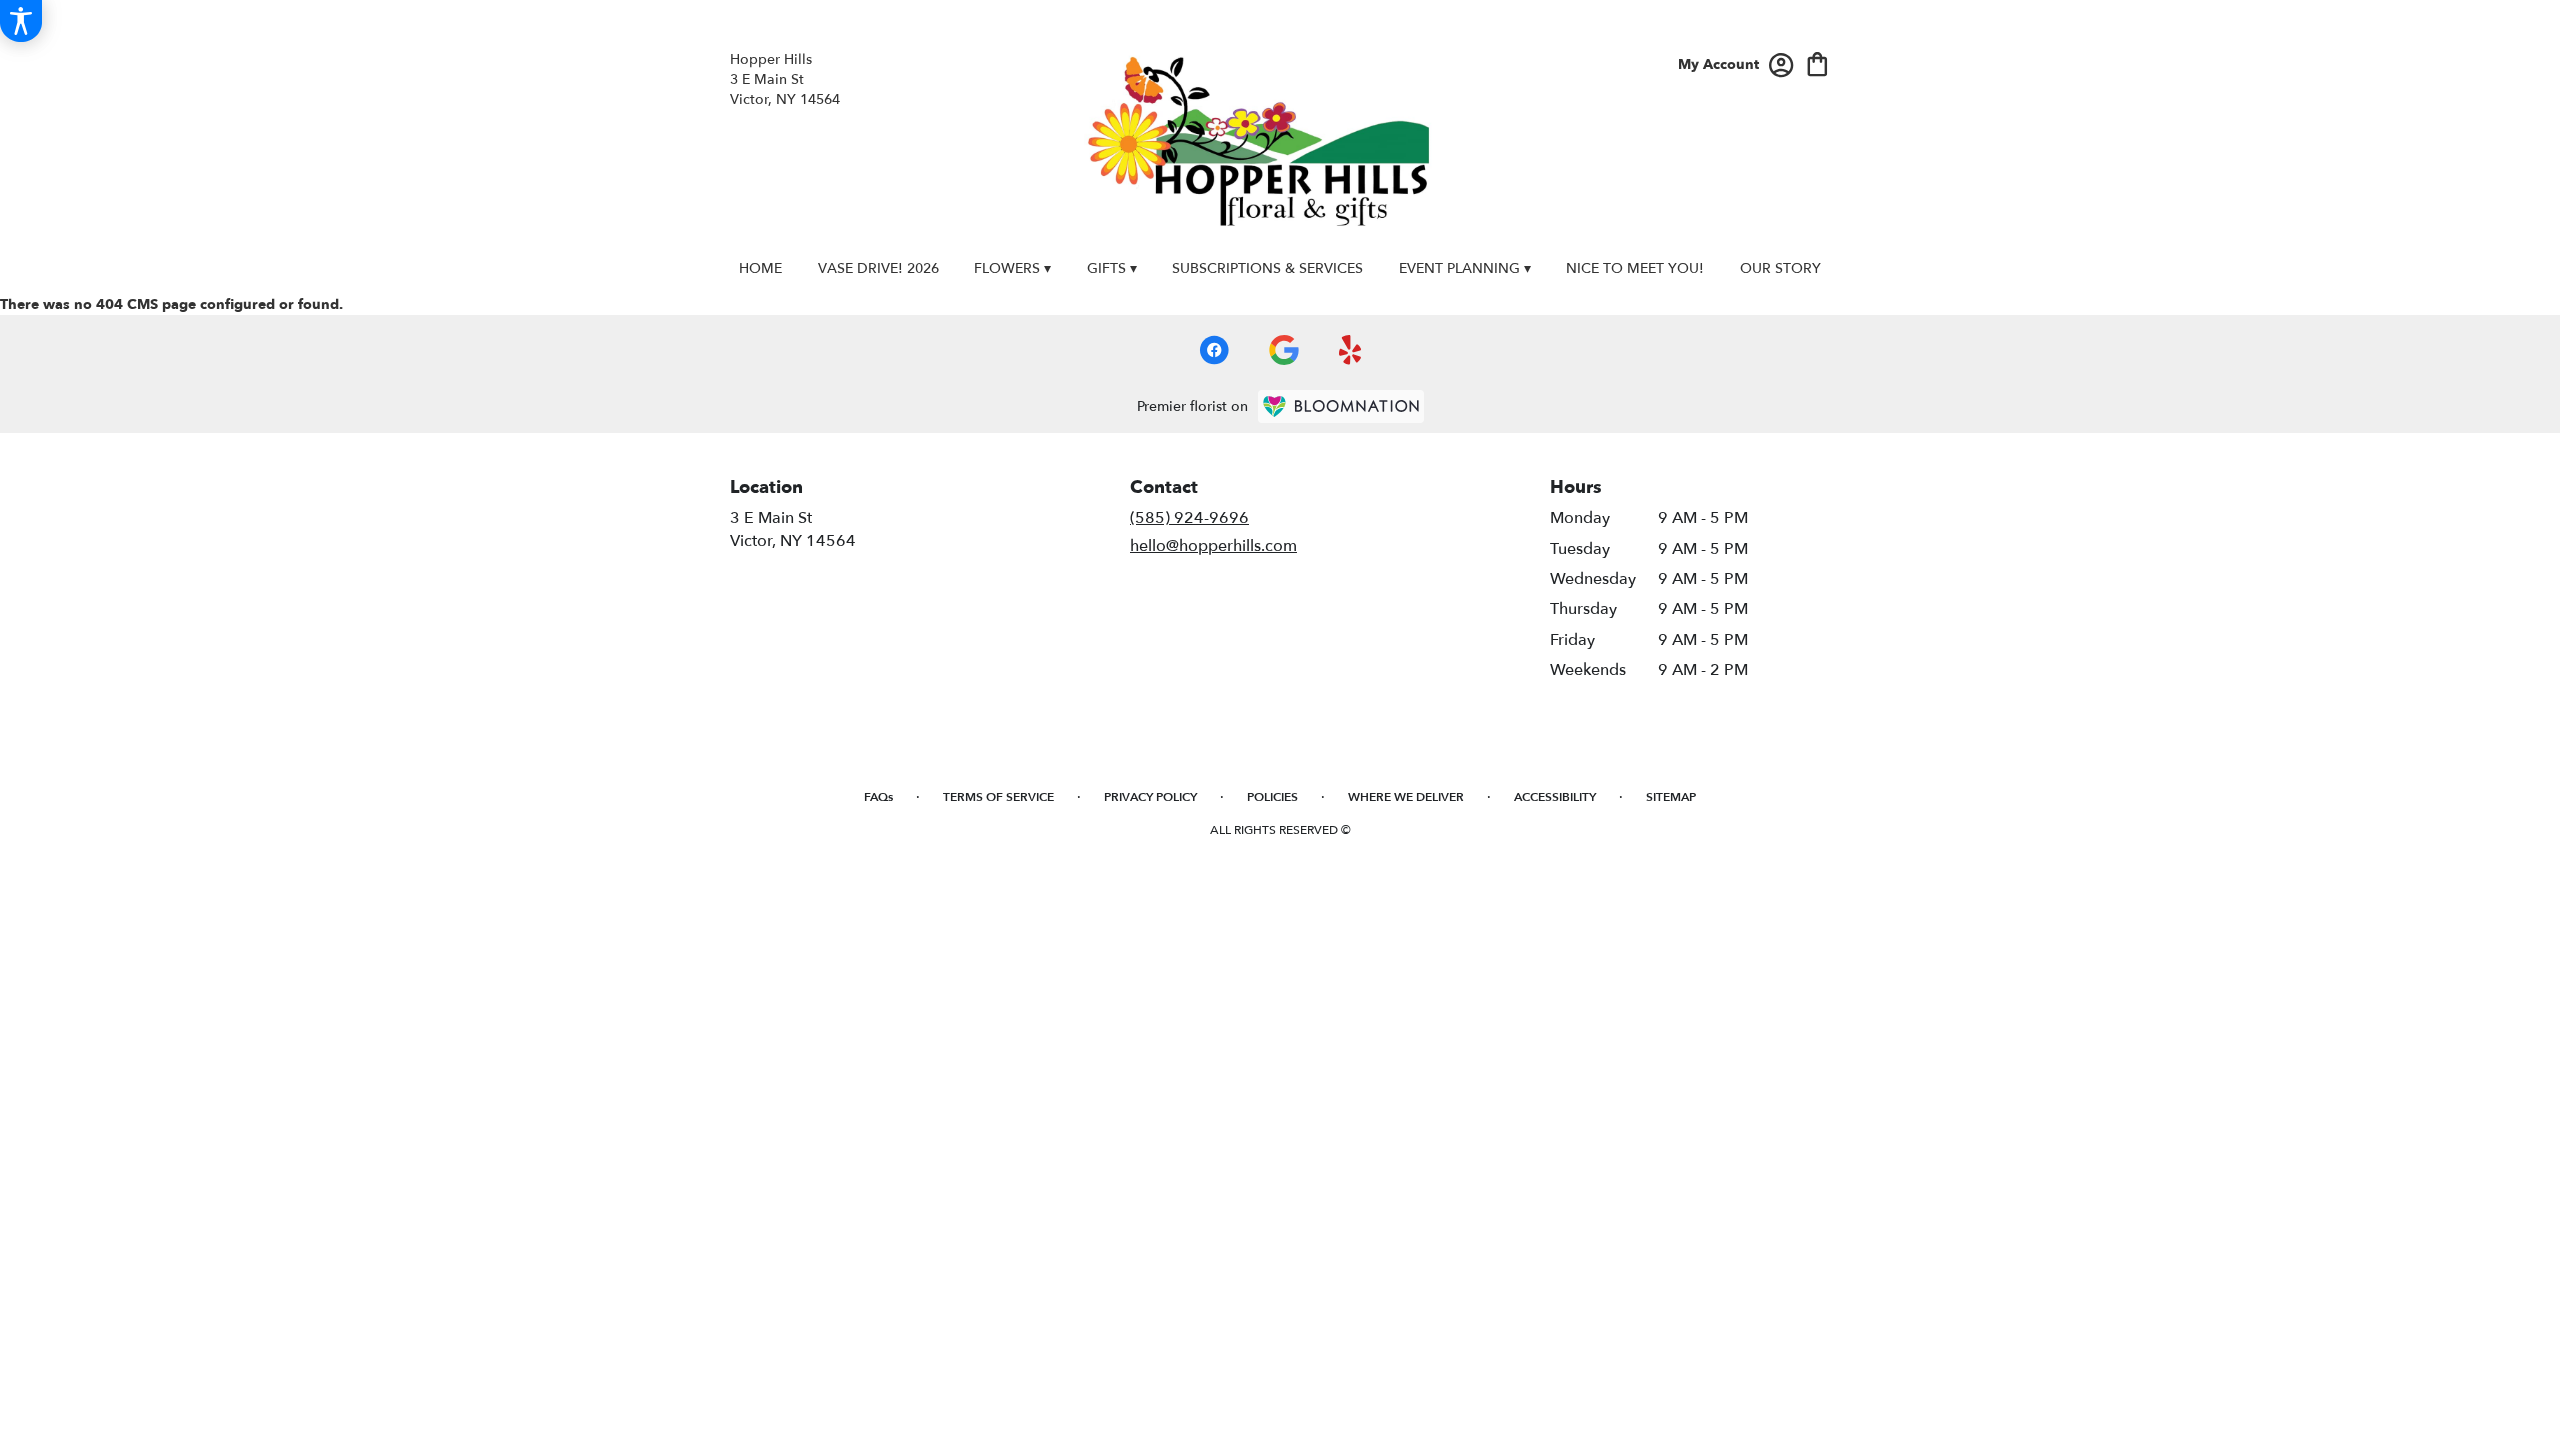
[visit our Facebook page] (1214, 350)
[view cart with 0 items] (1817, 62)
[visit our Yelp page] (1350, 350)
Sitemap (1671, 797)
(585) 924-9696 (1189, 518)
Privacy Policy (1150, 797)
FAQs (878, 797)
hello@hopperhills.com (1213, 546)
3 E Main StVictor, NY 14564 (793, 529)
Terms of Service (998, 797)
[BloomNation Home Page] (1341, 406)
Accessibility (1555, 797)
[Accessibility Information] (21, 21)
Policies (1272, 797)
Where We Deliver (1406, 797)
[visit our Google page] (1284, 350)
